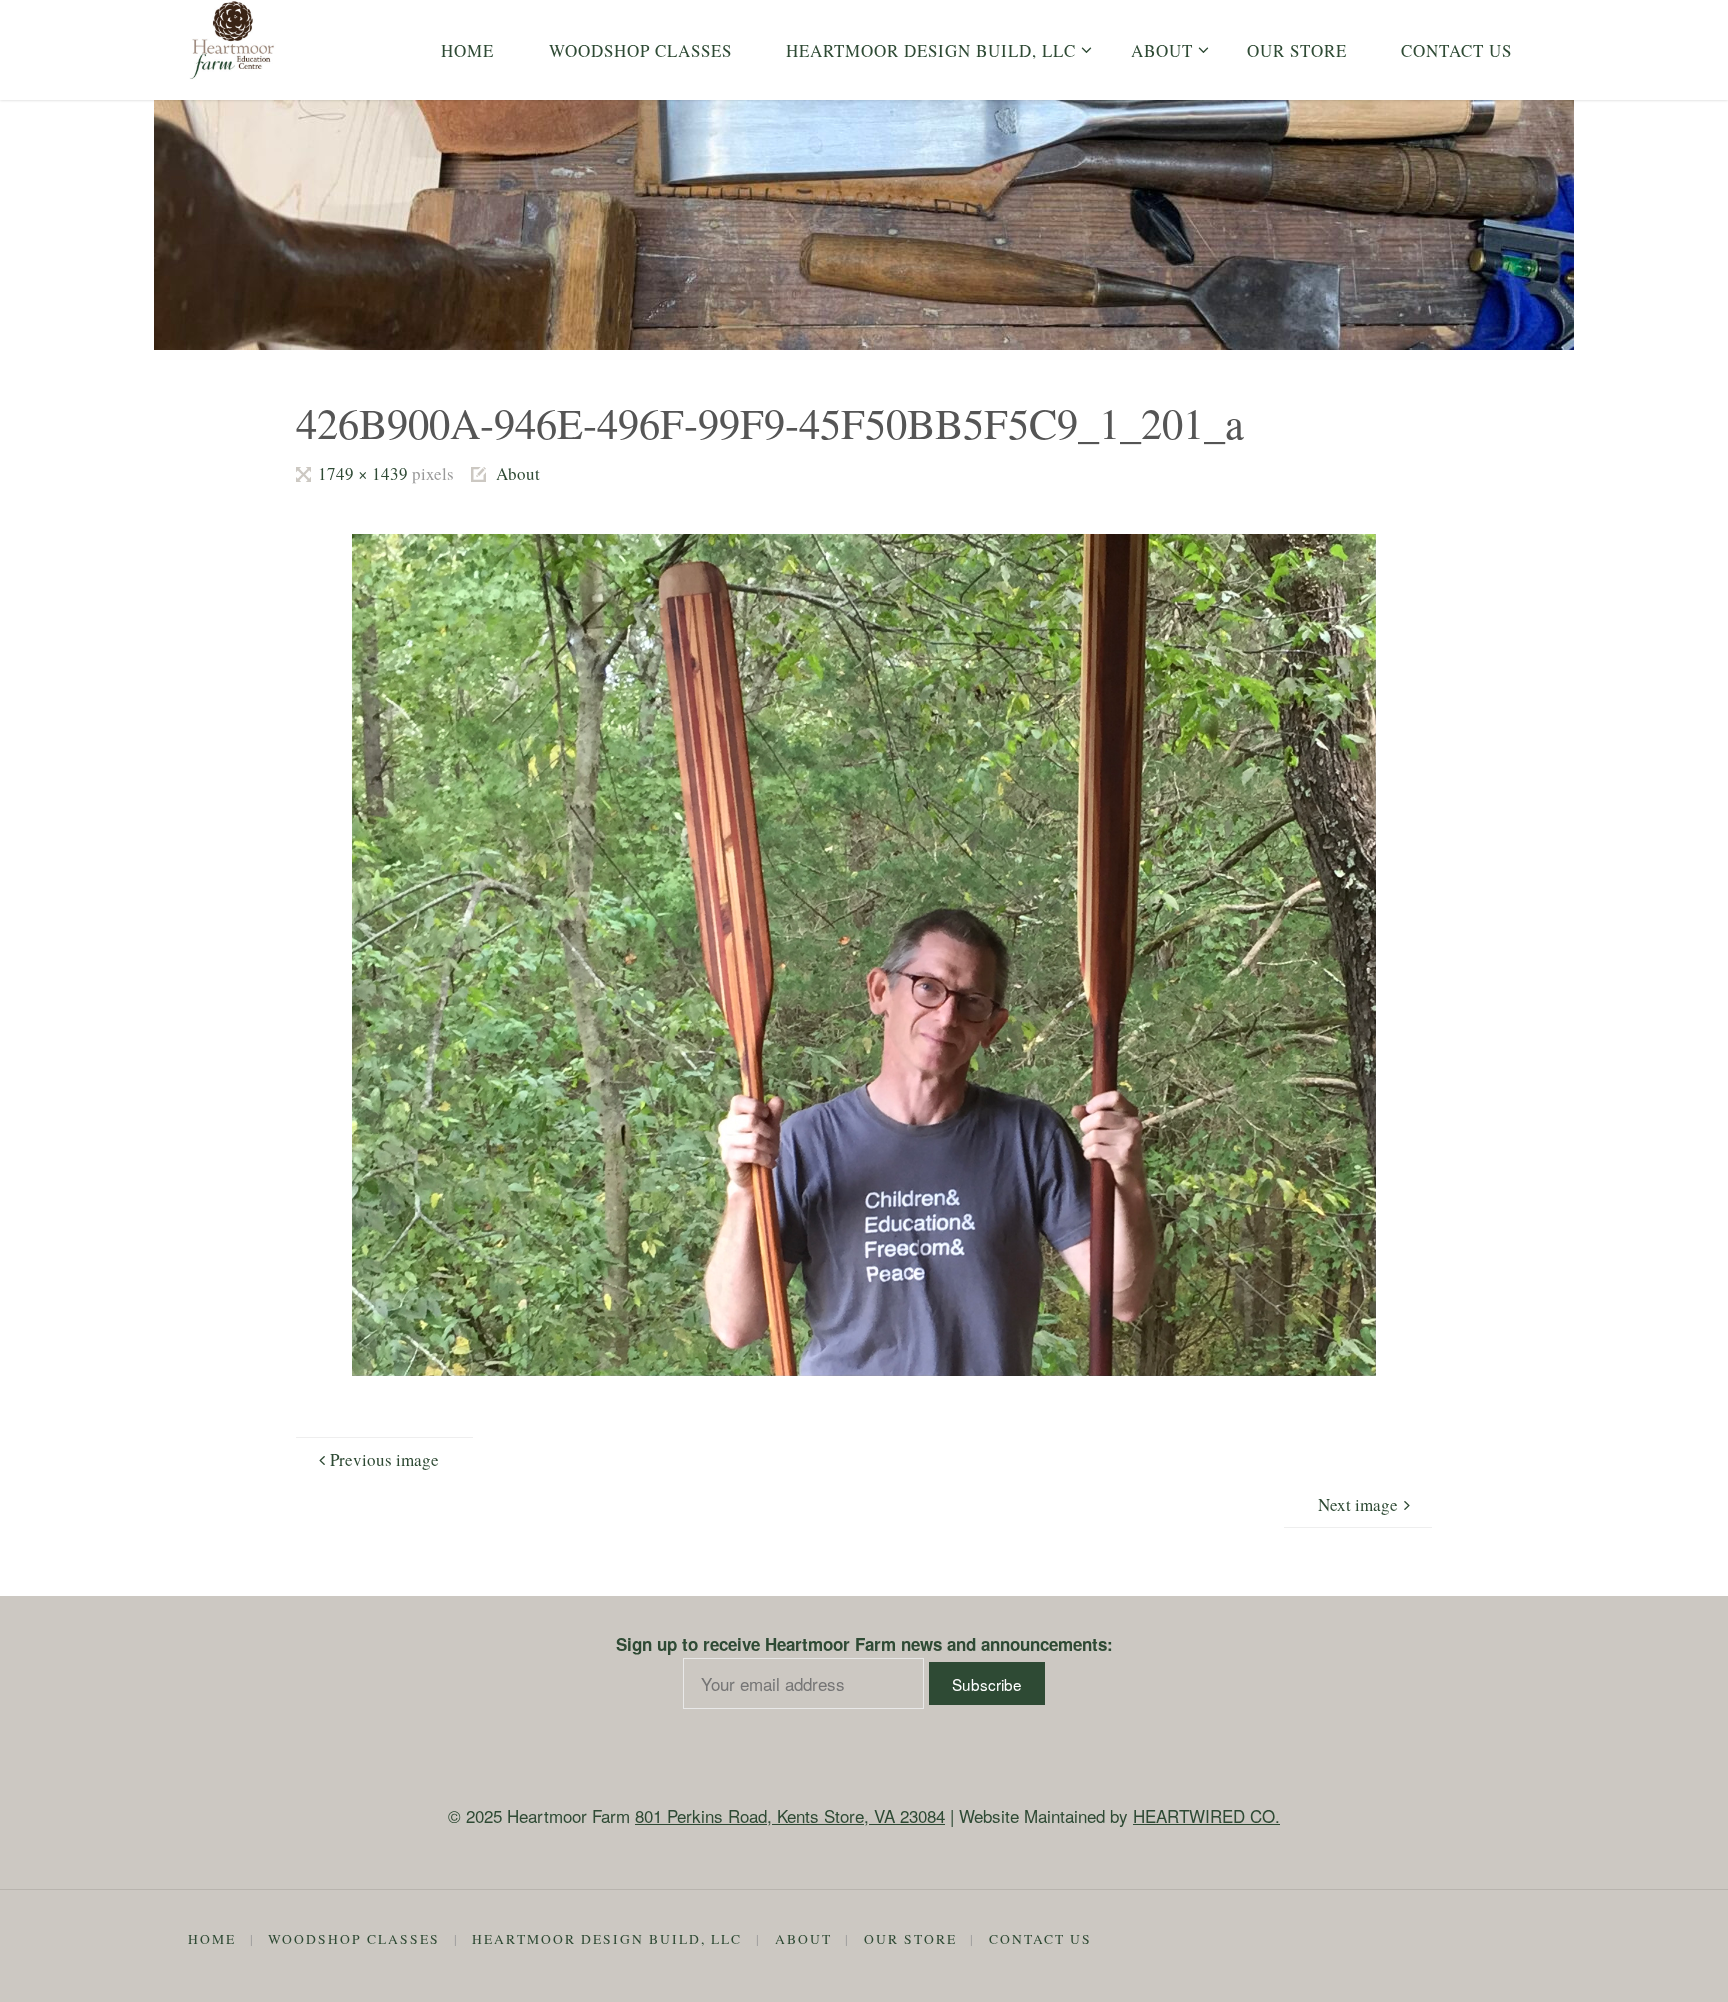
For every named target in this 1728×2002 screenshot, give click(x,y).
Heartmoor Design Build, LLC (607, 1939)
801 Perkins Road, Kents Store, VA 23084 (790, 1815)
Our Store (910, 1939)
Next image (1358, 1504)
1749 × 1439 (364, 473)
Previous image (384, 1459)
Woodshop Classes (354, 1939)
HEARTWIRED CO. (1206, 1815)
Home (212, 1939)
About (518, 473)
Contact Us (1040, 1939)
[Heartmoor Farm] (233, 40)
